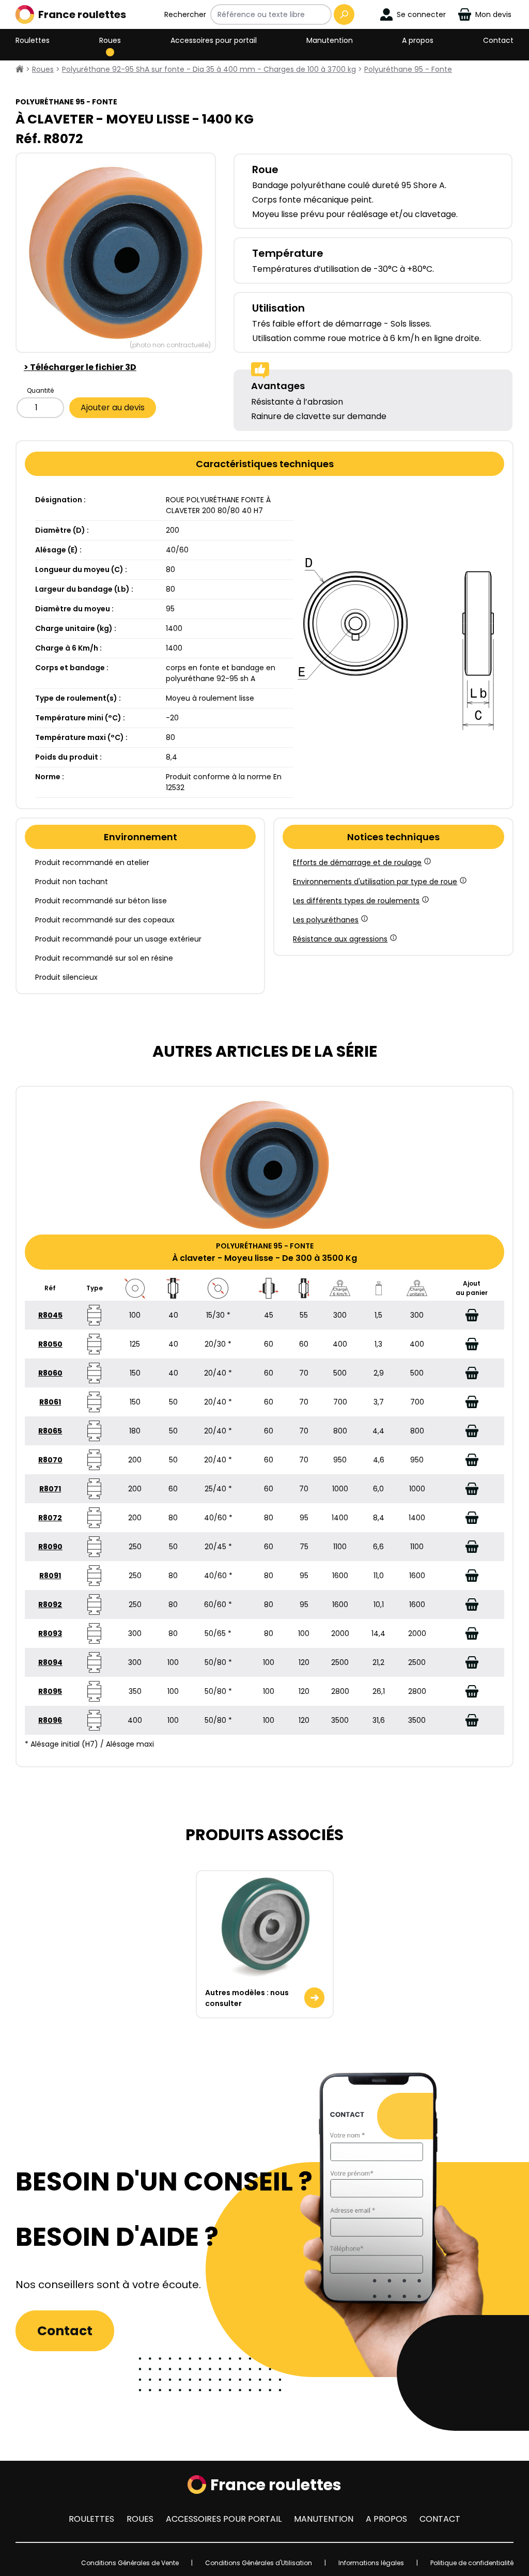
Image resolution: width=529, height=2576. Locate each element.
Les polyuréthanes (326, 920)
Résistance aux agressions (340, 939)
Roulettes (33, 40)
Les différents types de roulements (356, 901)
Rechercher (185, 14)
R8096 (50, 1720)
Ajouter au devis (113, 407)
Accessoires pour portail (214, 40)
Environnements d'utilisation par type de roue (375, 882)
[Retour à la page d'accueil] (20, 69)
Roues (110, 40)
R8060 (50, 1373)
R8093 (50, 1633)
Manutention (330, 40)
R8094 (50, 1662)
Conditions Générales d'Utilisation (259, 2563)
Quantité (40, 390)
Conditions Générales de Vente (130, 2563)
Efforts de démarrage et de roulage (357, 862)
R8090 (50, 1547)
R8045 (50, 1315)
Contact (498, 40)
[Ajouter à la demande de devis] (472, 1315)
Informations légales (371, 2563)
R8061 (50, 1402)
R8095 (50, 1691)
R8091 (50, 1576)
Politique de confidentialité (472, 2563)
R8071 (50, 1489)
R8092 (50, 1605)
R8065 (50, 1431)
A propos (418, 40)
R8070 (50, 1460)
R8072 (50, 1518)
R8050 (50, 1344)
